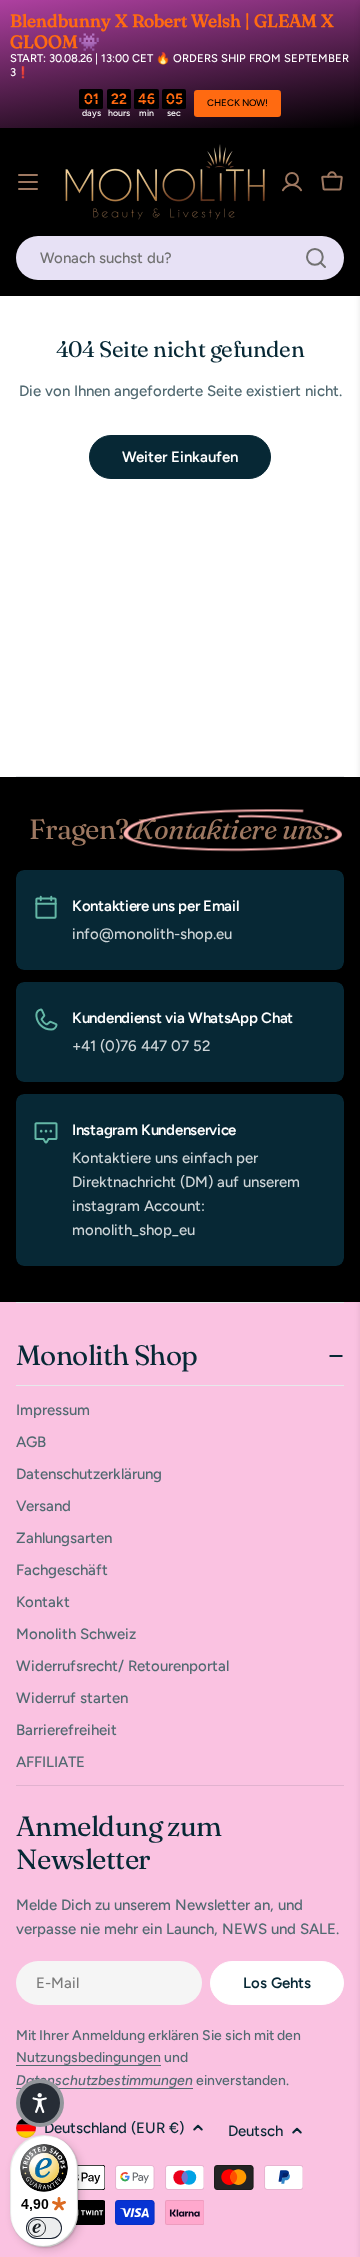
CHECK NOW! (237, 102)
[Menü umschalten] (28, 182)
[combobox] (180, 258)
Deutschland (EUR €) (114, 2128)
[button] (40, 2103)
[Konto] (292, 182)
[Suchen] (316, 258)
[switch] (44, 2228)
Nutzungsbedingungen (88, 2057)
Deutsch (255, 2131)
